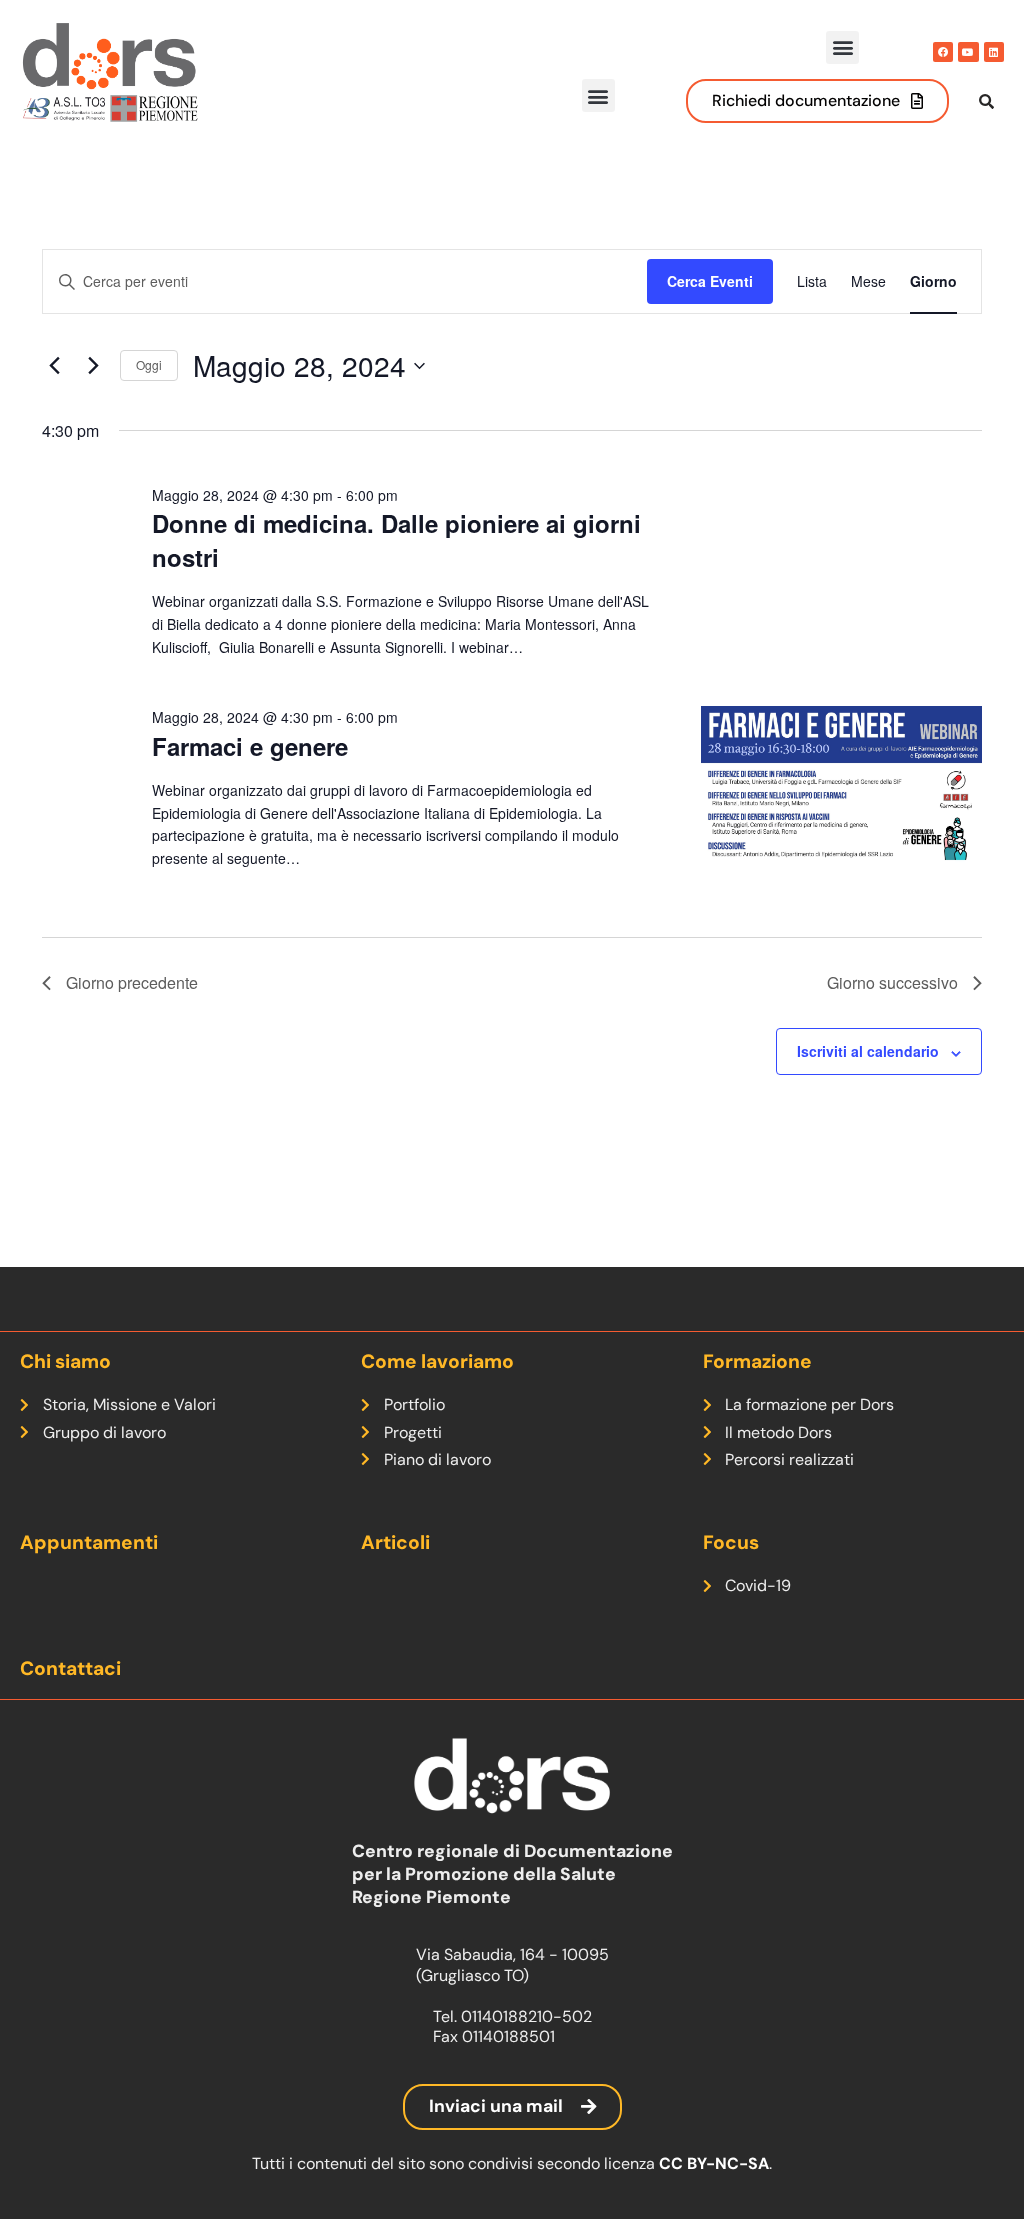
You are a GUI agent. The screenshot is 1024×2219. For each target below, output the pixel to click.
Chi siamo (65, 1361)
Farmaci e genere (250, 746)
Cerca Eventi (710, 281)
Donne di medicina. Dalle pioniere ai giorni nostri (396, 540)
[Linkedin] (994, 52)
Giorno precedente (132, 982)
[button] (842, 47)
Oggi (149, 364)
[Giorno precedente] (54, 366)
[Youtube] (968, 52)
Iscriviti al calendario (868, 1051)
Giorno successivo (892, 982)
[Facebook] (943, 52)
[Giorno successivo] (93, 366)
